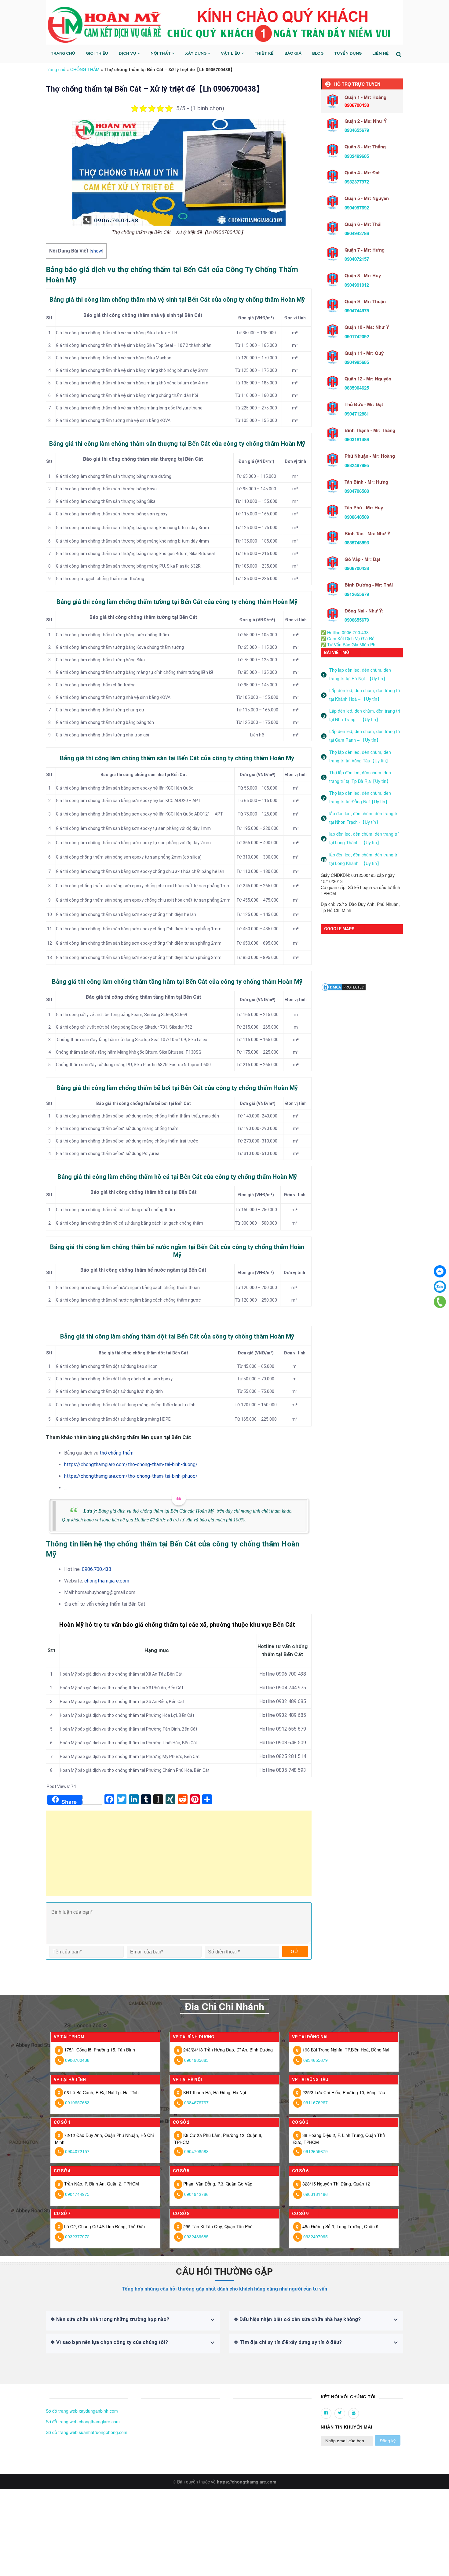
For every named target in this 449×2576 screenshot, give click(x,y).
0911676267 (316, 2102)
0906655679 (357, 620)
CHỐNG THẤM (85, 69)
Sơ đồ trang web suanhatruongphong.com (87, 2432)
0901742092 (357, 336)
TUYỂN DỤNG (348, 54)
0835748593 (357, 543)
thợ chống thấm (117, 1453)
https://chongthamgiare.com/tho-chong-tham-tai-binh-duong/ (131, 1464)
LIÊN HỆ (380, 54)
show (97, 251)
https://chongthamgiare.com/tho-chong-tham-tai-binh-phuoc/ (131, 1476)
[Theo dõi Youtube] (354, 2413)
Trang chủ (56, 69)
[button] (48, 2397)
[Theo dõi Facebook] (326, 2413)
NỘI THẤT (161, 54)
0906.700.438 (97, 1569)
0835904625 (357, 388)
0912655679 (357, 594)
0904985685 (357, 362)
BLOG (318, 54)
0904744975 (357, 311)
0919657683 (77, 2102)
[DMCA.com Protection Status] (344, 986)
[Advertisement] (179, 1856)
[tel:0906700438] (440, 1302)
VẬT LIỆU (231, 54)
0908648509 (357, 517)
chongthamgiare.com (107, 1581)
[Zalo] (440, 1287)
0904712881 (357, 414)
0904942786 (357, 233)
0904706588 (357, 491)
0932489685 (357, 156)
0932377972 (357, 182)
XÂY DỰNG (196, 54)
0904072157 (357, 259)
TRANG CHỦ (63, 54)
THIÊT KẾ (264, 54)
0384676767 (196, 2102)
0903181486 (357, 439)
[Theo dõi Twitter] (340, 2413)
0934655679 (357, 130)
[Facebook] (440, 1271)
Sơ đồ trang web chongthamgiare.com (83, 2422)
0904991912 (357, 285)
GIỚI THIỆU (97, 54)
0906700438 (357, 568)
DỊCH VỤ (128, 54)
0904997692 (357, 208)
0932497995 (357, 465)
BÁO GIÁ (293, 54)
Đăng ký (388, 2441)
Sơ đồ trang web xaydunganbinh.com (82, 2411)
